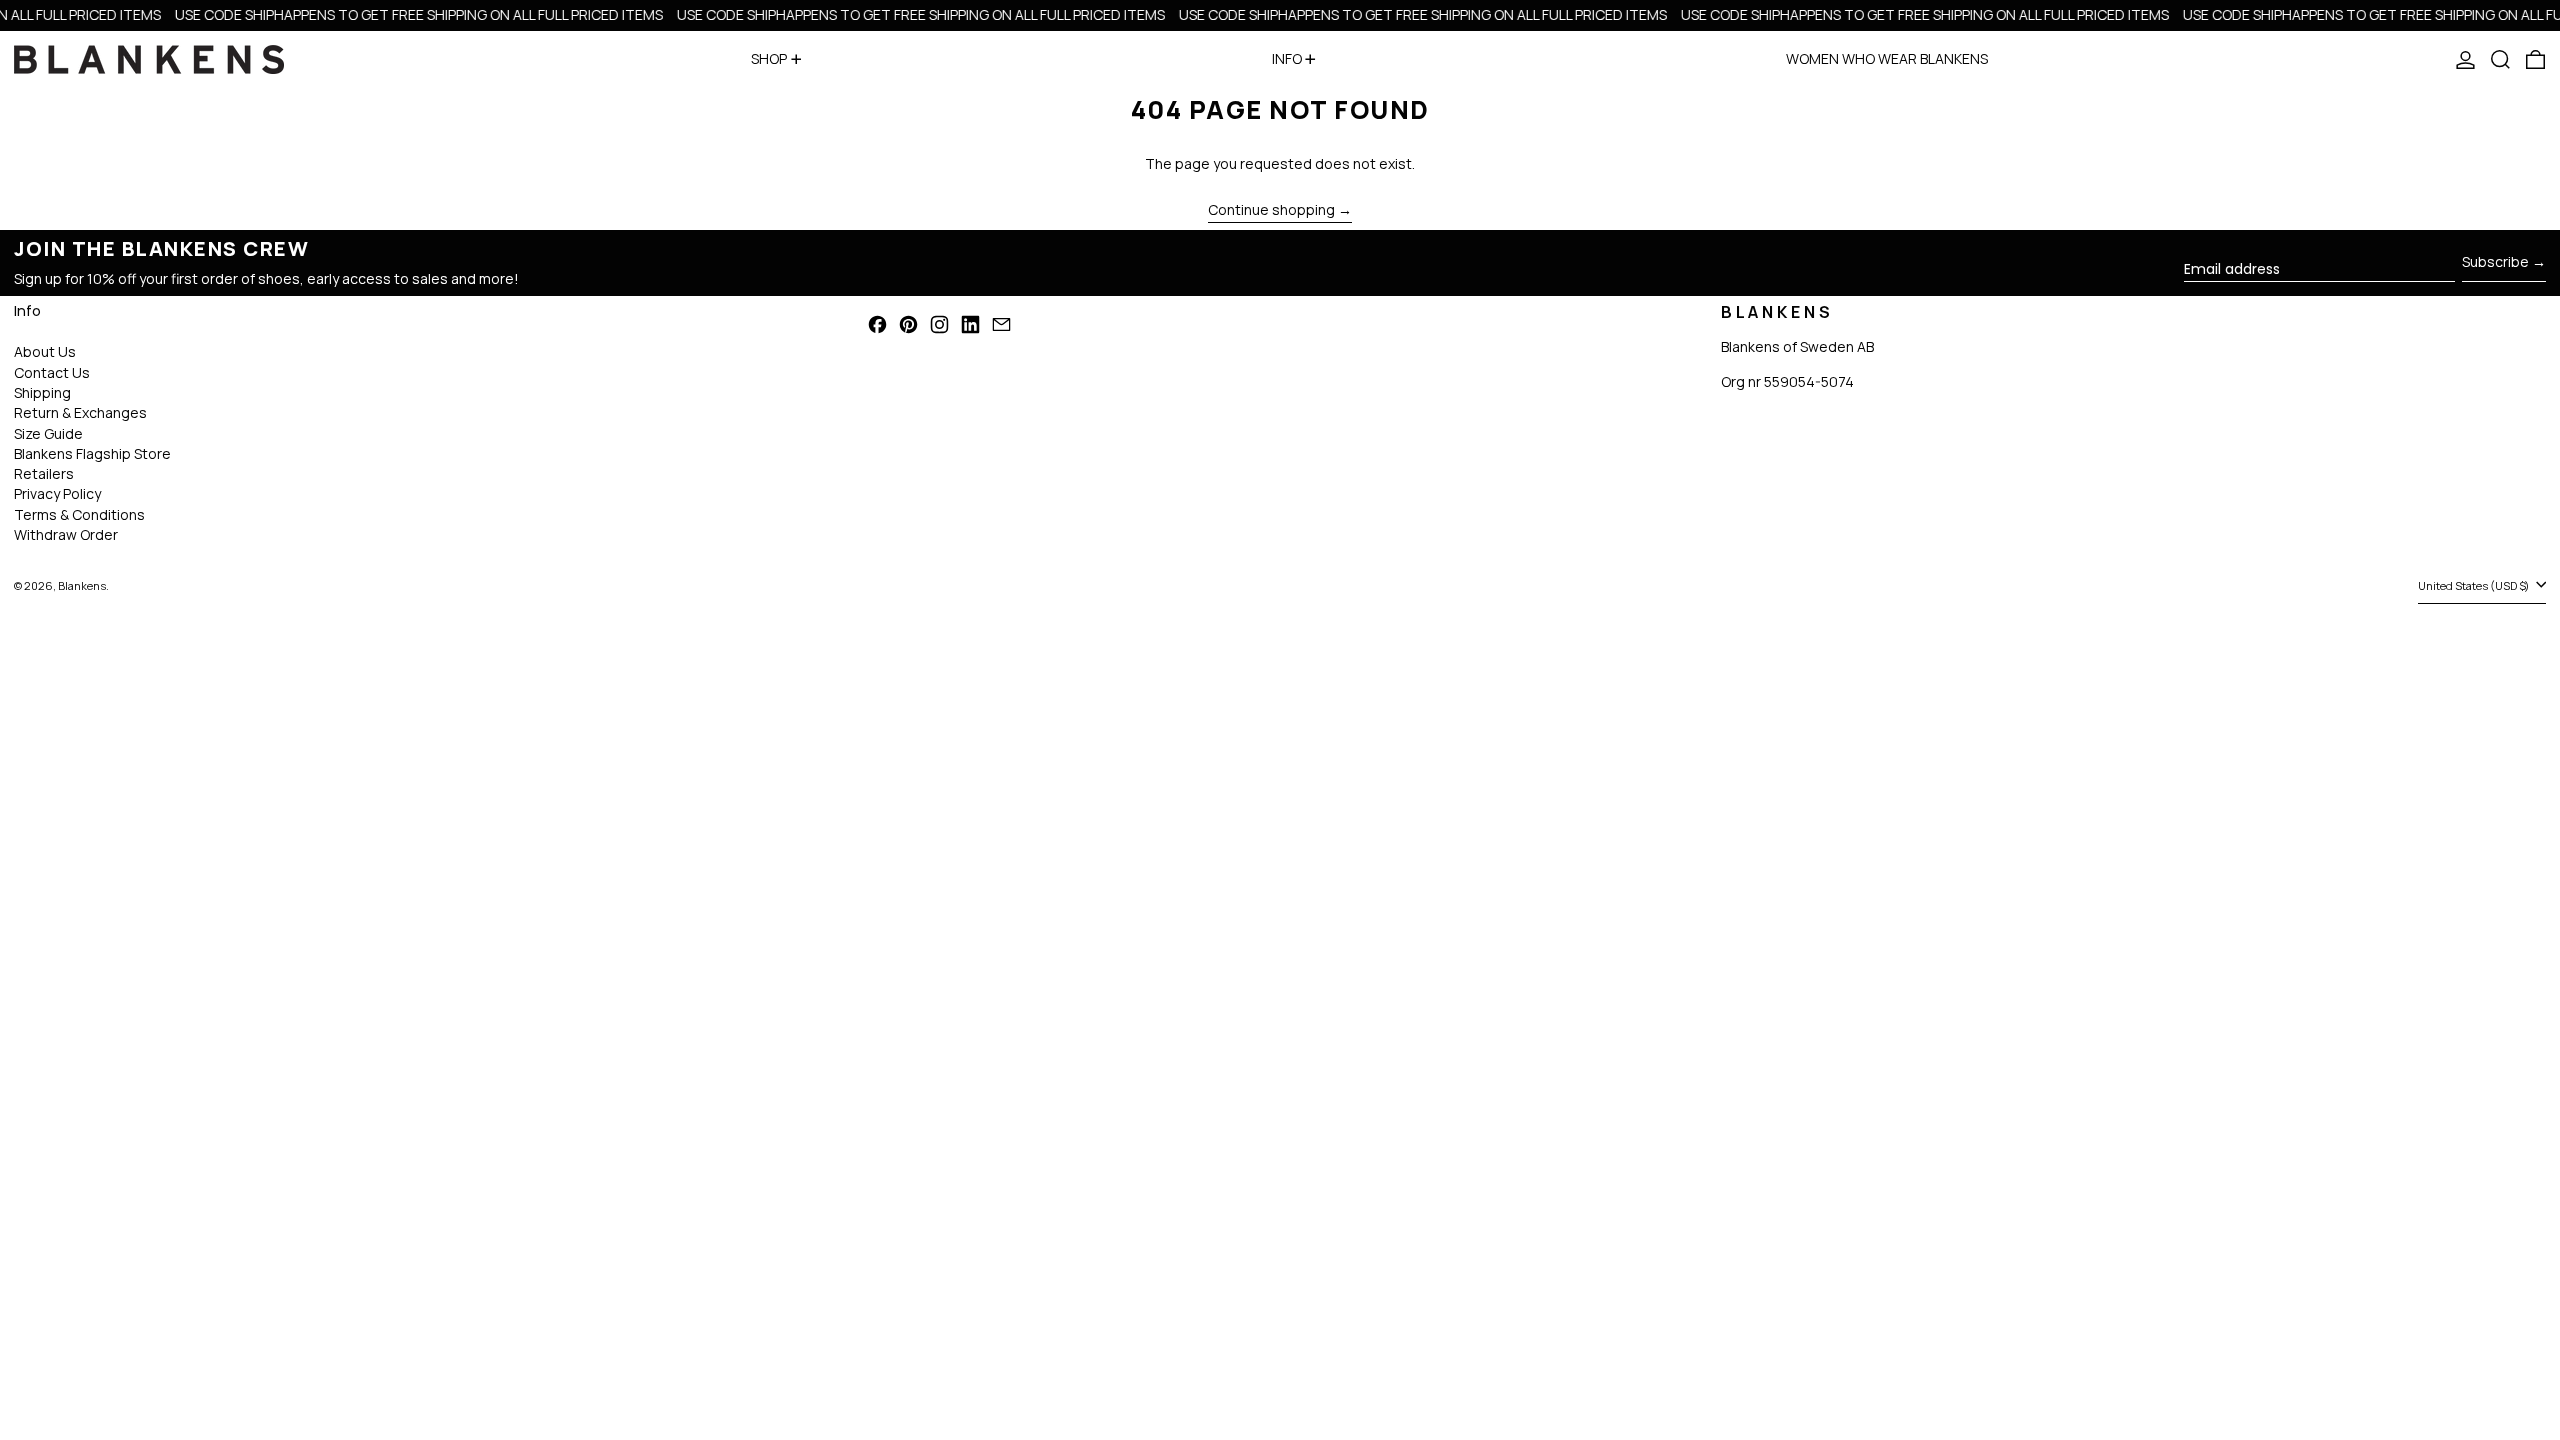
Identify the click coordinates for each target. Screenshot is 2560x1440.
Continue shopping (1271, 210)
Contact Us (52, 372)
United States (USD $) (2475, 585)
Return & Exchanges (80, 412)
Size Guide (48, 433)
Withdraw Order (66, 534)
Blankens (82, 585)
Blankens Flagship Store (92, 453)
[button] (2500, 59)
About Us (45, 351)
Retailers (44, 473)
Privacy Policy (57, 493)
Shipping (42, 392)
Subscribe (2495, 261)
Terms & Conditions (79, 514)
